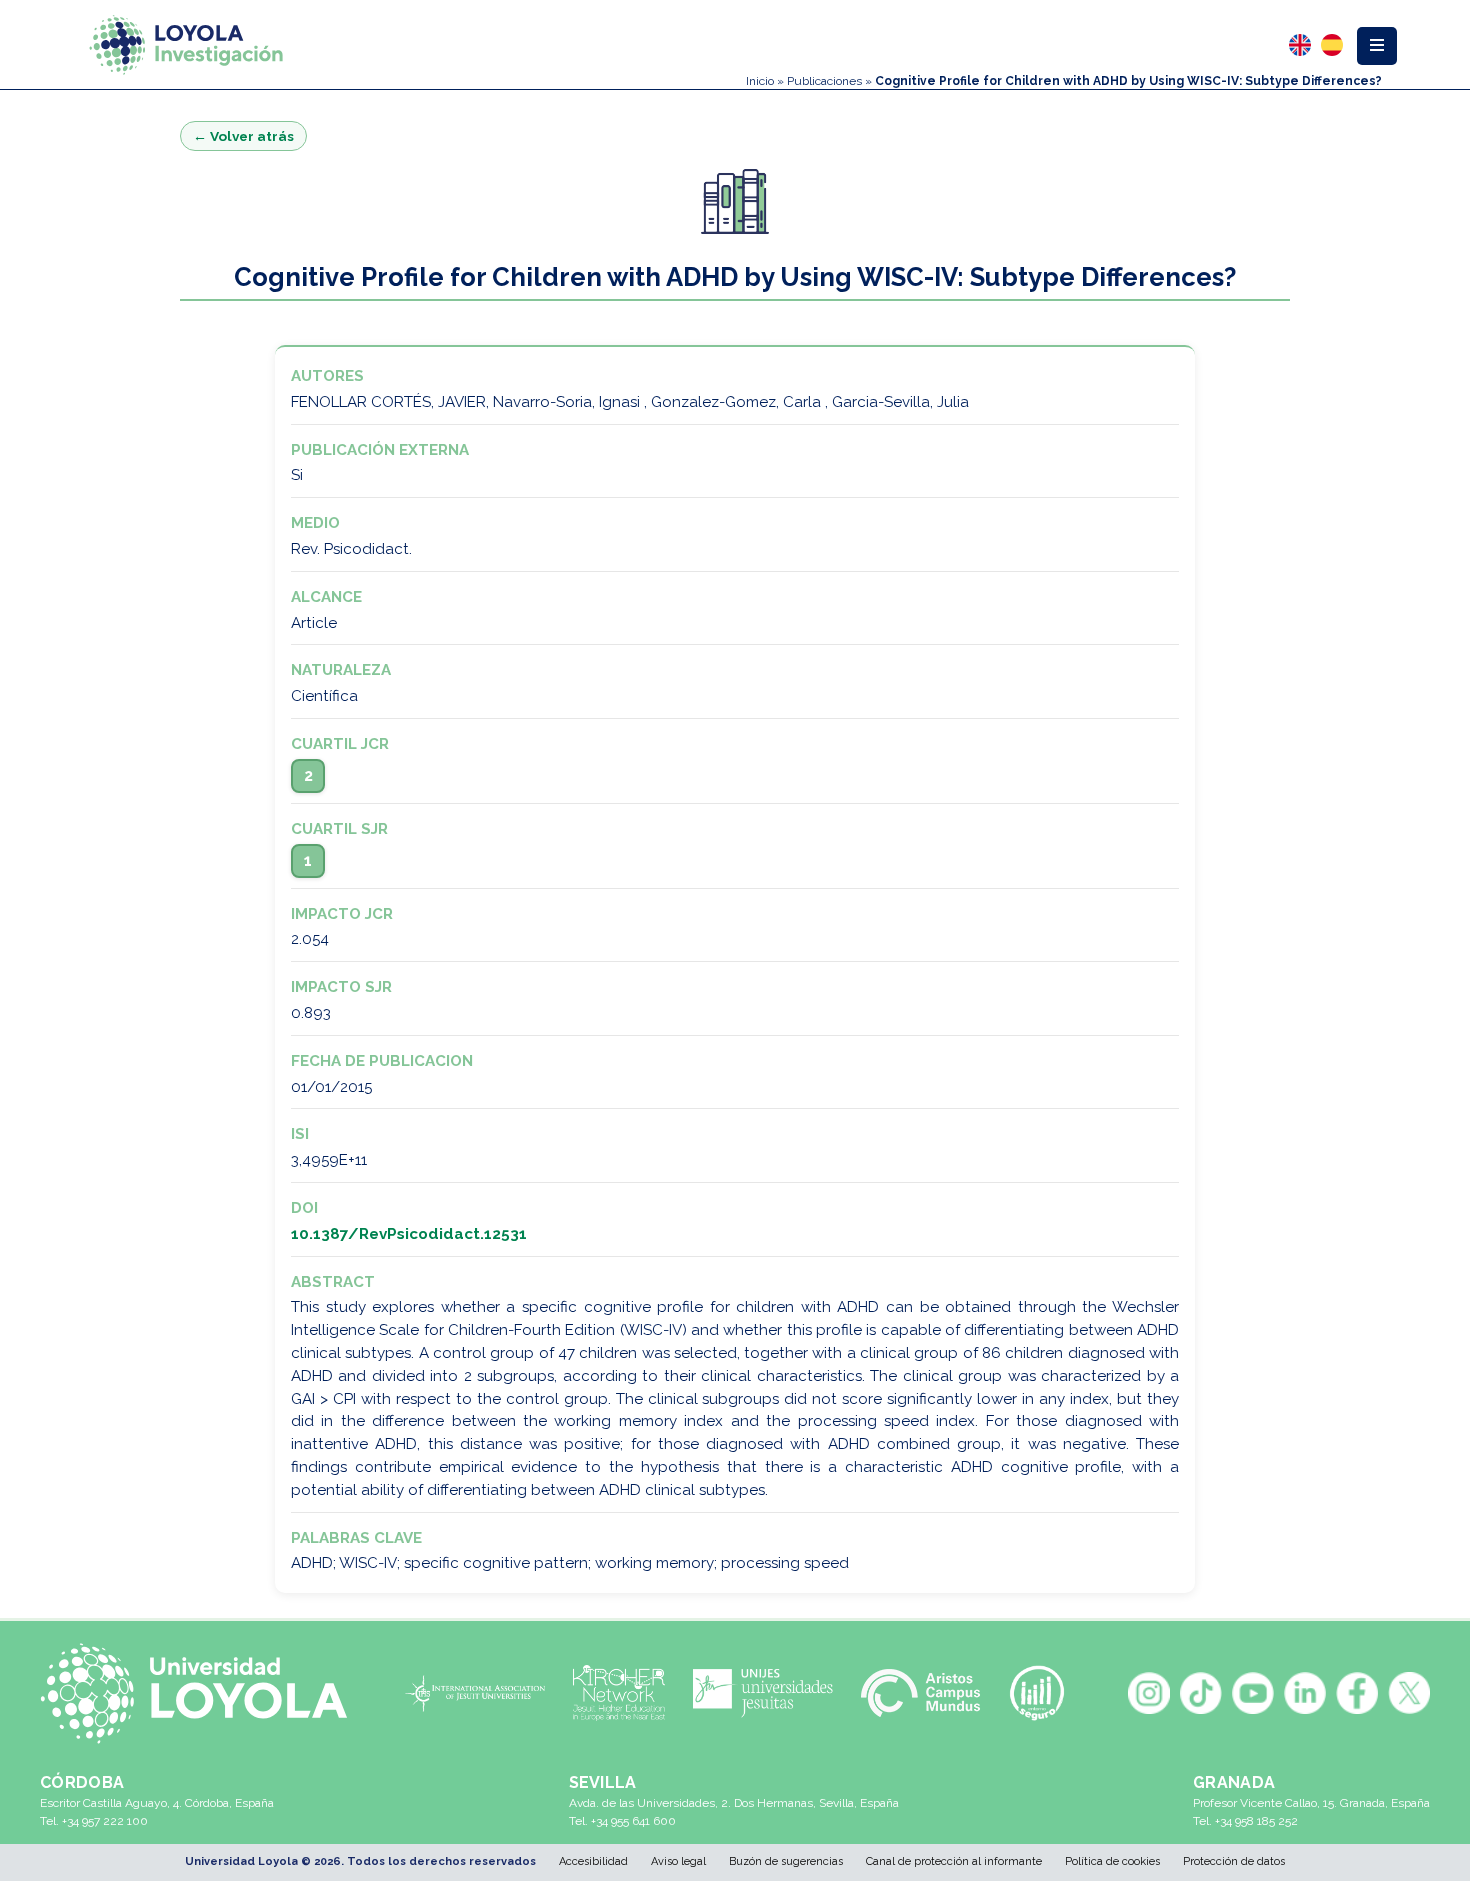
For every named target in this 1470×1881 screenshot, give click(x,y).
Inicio (760, 81)
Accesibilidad (593, 1861)
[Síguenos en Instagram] (1149, 1693)
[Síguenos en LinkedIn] (1305, 1693)
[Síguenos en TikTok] (1201, 1693)
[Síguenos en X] (1409, 1693)
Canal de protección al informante (954, 1861)
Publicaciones (824, 81)
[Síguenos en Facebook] (1357, 1693)
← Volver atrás (243, 136)
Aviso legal (678, 1861)
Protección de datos (1234, 1861)
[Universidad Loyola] (202, 1693)
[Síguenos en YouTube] (1253, 1693)
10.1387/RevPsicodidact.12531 (409, 1234)
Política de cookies (1112, 1861)
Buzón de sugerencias (786, 1861)
